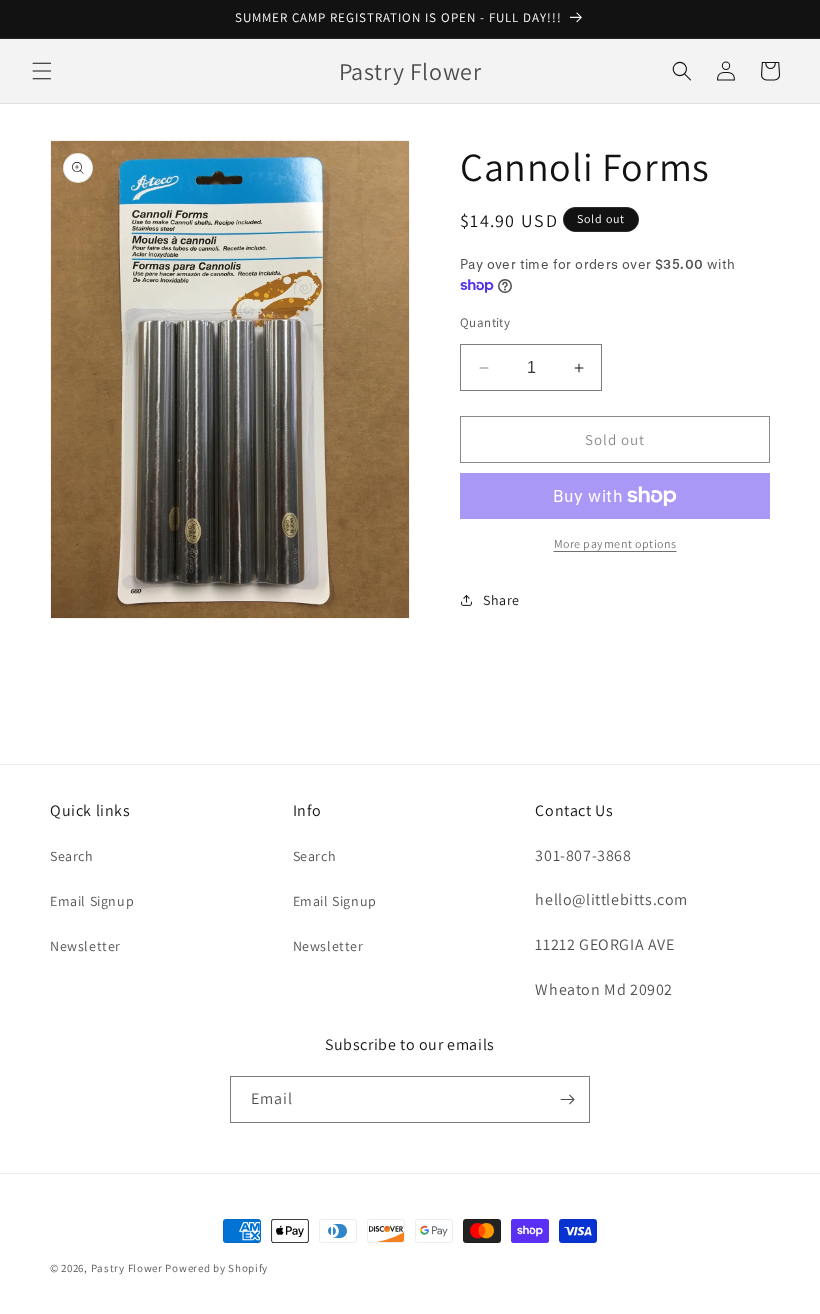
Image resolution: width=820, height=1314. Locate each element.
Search (72, 856)
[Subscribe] (567, 1099)
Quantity (485, 322)
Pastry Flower (127, 1268)
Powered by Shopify (216, 1268)
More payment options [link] (615, 543)
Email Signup (92, 901)
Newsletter (85, 946)
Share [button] (501, 600)
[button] (42, 71)
